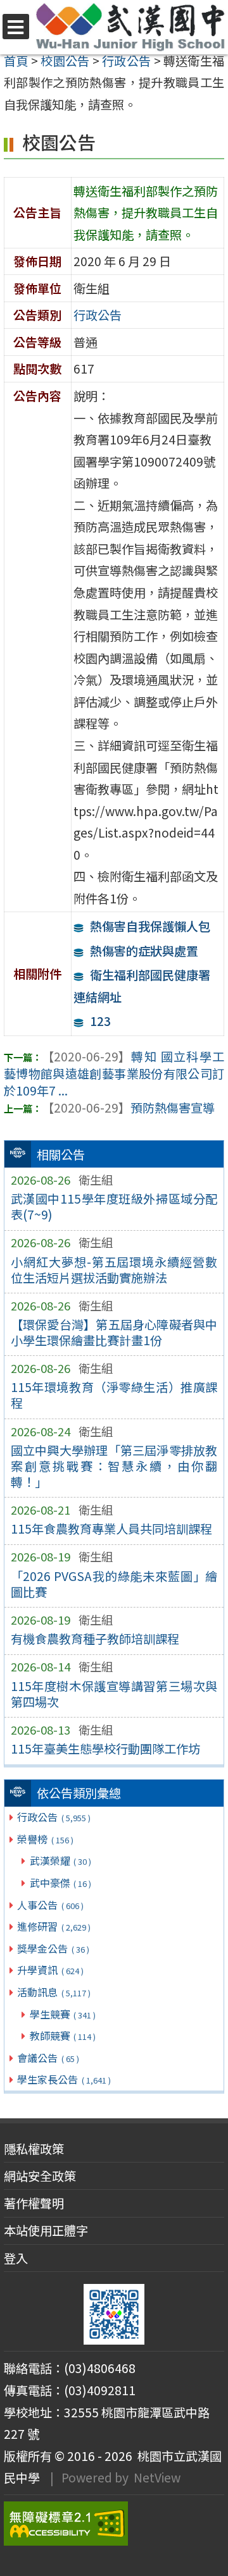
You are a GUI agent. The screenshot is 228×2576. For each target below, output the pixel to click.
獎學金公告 (53, 1948)
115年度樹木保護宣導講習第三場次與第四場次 (114, 1694)
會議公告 (48, 2058)
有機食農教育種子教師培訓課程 (95, 1639)
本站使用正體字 (46, 2230)
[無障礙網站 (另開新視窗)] (114, 2524)
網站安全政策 (40, 2176)
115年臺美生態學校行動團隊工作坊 (105, 1749)
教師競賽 (63, 2036)
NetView (157, 2477)
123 (100, 1021)
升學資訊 (50, 1970)
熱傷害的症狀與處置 (144, 951)
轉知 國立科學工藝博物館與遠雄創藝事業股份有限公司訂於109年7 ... (114, 1073)
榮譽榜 (45, 1839)
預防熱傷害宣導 (128, 1108)
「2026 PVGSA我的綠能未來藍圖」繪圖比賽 (114, 1584)
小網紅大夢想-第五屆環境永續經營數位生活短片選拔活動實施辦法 (114, 1270)
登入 (16, 2258)
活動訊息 (54, 1992)
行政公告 (54, 1817)
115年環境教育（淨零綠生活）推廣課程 (114, 1395)
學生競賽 (63, 2014)
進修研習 (54, 1926)
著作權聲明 (34, 2203)
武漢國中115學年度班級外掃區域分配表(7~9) (114, 1206)
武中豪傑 (60, 1883)
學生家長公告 (64, 2079)
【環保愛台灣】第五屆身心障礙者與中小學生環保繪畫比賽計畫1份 (114, 1332)
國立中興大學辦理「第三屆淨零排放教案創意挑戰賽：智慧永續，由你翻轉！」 (114, 1466)
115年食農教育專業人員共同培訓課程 (111, 1529)
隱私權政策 (34, 2149)
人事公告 (50, 1905)
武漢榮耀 (60, 1860)
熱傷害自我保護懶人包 (150, 926)
